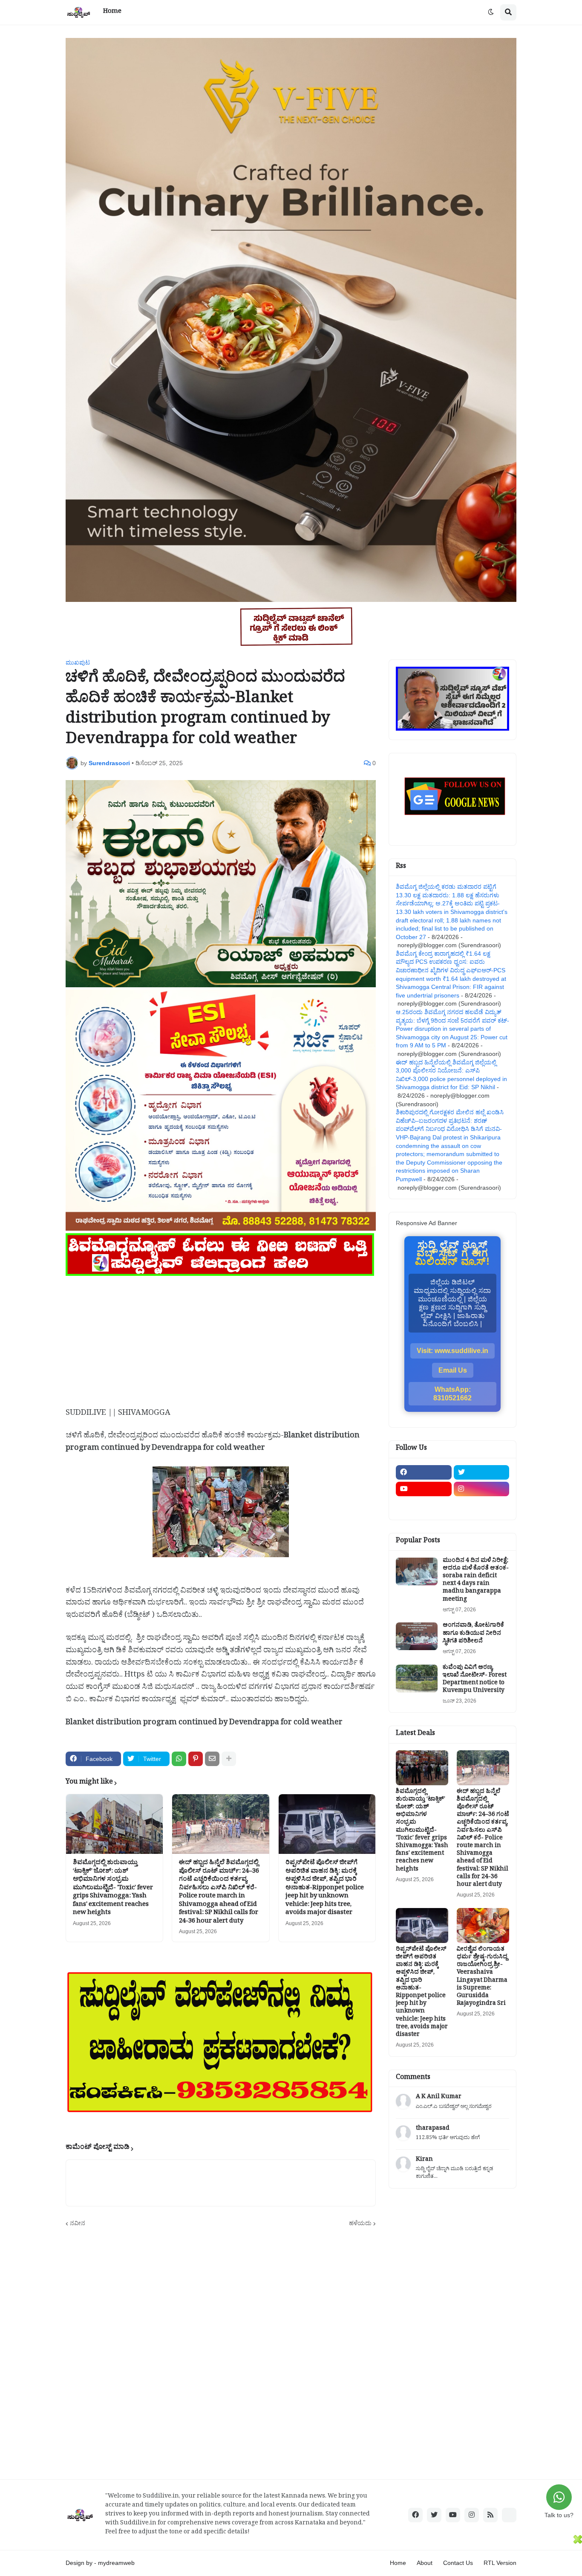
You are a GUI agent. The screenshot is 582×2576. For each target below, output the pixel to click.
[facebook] (424, 1472)
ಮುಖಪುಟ (78, 662)
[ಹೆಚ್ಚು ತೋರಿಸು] (229, 1759)
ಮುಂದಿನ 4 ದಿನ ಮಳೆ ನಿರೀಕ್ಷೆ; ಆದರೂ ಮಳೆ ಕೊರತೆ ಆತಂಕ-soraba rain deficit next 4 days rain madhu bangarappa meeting (476, 1581)
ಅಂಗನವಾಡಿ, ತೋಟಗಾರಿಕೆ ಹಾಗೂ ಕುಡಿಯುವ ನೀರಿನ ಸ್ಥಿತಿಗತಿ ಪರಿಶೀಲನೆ (473, 1634)
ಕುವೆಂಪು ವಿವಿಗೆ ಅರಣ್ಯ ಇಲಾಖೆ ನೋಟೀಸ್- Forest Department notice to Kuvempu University (475, 1680)
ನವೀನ (78, 2223)
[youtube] (424, 1489)
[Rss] (424, 1506)
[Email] (212, 1759)
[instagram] (482, 1489)
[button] (491, 12)
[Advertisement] (221, 1338)
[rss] (490, 2515)
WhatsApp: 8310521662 (452, 1394)
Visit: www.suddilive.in (452, 1351)
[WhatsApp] (179, 1759)
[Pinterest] (196, 1759)
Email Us (453, 1370)
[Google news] (482, 1506)
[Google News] (509, 2515)
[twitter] (482, 1472)
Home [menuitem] (112, 12)
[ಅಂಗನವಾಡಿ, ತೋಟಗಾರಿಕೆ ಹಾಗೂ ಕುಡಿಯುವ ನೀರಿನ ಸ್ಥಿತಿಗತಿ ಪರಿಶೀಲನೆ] (417, 1636)
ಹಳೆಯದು (360, 2223)
